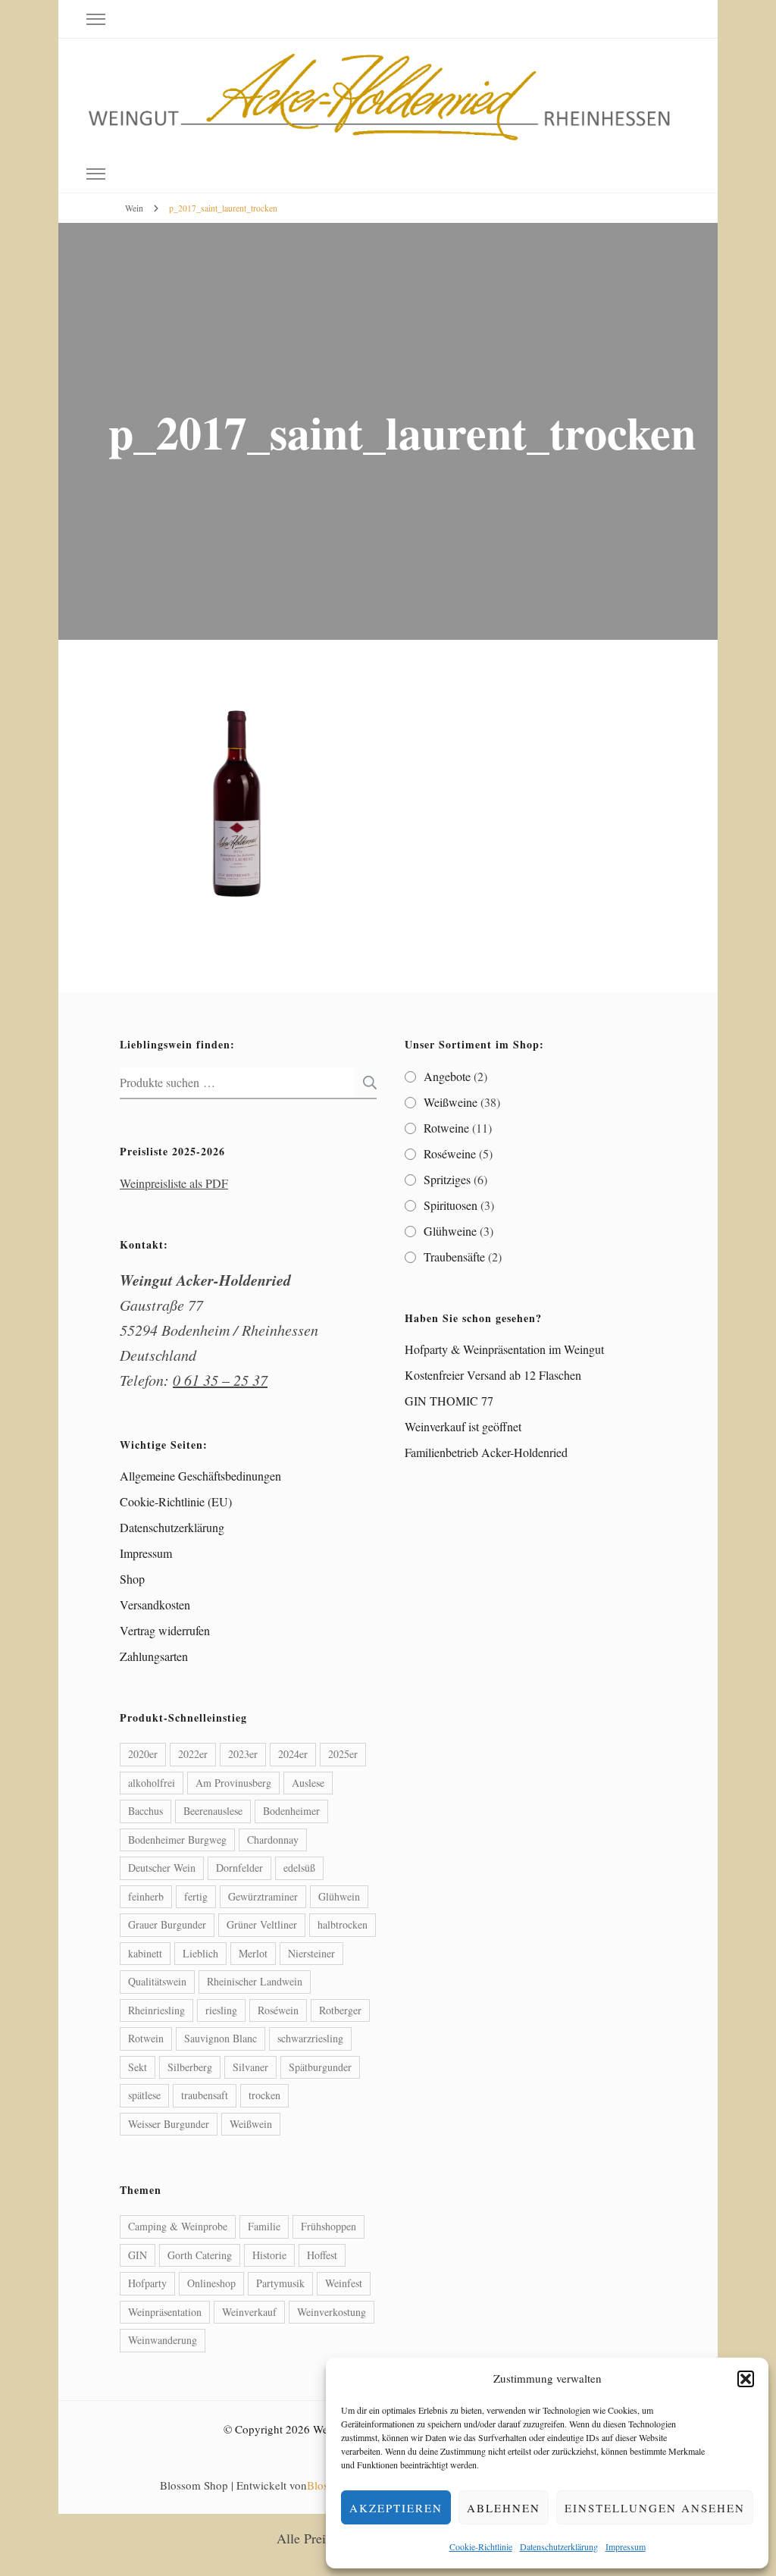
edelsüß (299, 1868)
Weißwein (251, 2124)
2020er (143, 1754)
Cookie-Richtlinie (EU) (176, 1501)
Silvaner (250, 2067)
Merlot (253, 1953)
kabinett (145, 1953)
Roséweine (450, 1153)
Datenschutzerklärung (559, 2546)
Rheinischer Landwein (255, 1981)
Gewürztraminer (263, 1896)
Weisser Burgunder (169, 2124)
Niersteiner (311, 1953)
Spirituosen (451, 1205)
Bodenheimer (291, 1811)
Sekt (138, 2067)
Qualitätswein (157, 1981)
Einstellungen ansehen (655, 2508)
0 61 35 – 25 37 (220, 1380)
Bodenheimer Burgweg (177, 1840)
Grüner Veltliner (262, 1924)
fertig (196, 1896)
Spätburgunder (320, 2067)
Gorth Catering (200, 2255)
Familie (264, 2226)
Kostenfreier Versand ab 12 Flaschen (493, 1375)
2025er (343, 1754)
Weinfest (344, 2283)
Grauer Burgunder (167, 1924)
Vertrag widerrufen (165, 1630)
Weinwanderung (163, 2340)
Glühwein (339, 1896)
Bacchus (145, 1811)
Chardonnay (273, 1840)
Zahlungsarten (154, 1656)
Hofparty (147, 2283)
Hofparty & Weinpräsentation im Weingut (504, 1349)
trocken (264, 2095)
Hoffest (322, 2255)
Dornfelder (239, 1868)
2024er (293, 1754)
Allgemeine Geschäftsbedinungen (200, 1476)
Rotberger (340, 2010)
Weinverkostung (332, 2312)
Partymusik (280, 2283)
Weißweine (451, 1102)
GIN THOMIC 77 (449, 1401)
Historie (269, 2255)
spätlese (144, 2095)
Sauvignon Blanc (221, 2038)
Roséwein (278, 2010)
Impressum (626, 2546)
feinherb (146, 1896)
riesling (221, 2010)
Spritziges (447, 1179)
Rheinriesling (156, 2010)
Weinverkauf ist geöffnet (463, 1426)
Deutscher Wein (162, 1868)
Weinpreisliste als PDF (174, 1183)
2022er (193, 1754)
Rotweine (446, 1128)
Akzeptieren (396, 2508)
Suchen (365, 1083)
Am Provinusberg (233, 1783)
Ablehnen (504, 2508)
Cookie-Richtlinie (481, 2546)
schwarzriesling (310, 2038)
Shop (132, 1579)
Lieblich (200, 1953)
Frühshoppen (329, 2226)
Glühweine (450, 1231)
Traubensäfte (454, 1257)
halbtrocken (343, 1924)
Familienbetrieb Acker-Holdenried (486, 1452)
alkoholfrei (152, 1783)
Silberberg (190, 2067)
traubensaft (205, 2095)
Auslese (308, 1783)
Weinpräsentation (165, 2312)
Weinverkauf (249, 2312)
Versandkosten (155, 1605)
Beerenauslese (213, 1811)
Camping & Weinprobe (178, 2226)
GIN (138, 2255)
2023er (243, 1754)
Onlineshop (211, 2283)
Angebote (447, 1076)
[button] (746, 2379)
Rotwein (146, 2038)
